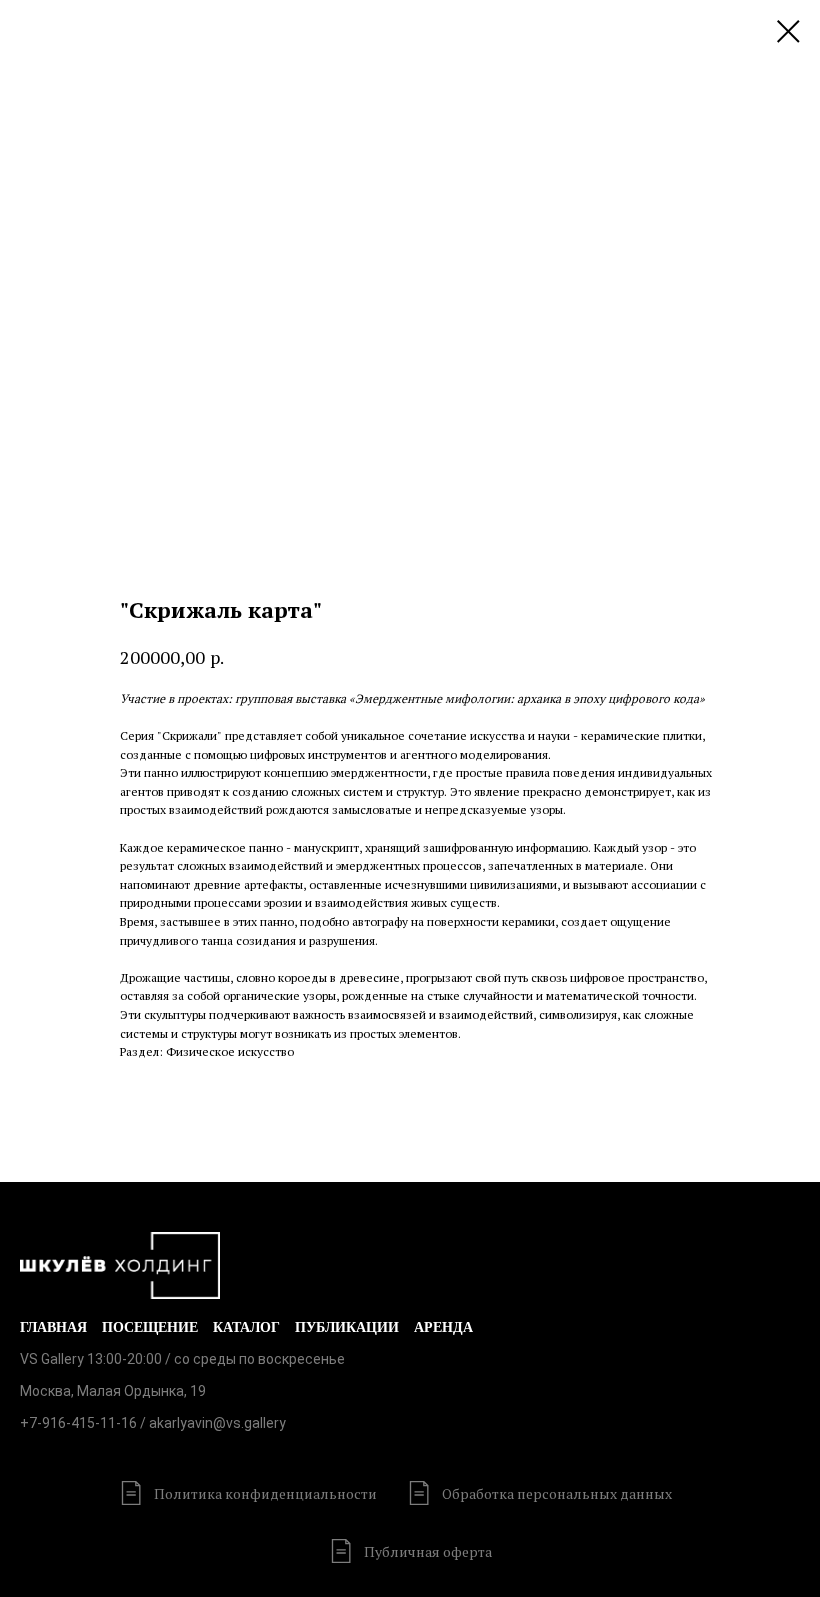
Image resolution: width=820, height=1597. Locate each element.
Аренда (443, 1327)
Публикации (347, 1327)
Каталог (246, 1327)
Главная (53, 1327)
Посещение (150, 1327)
